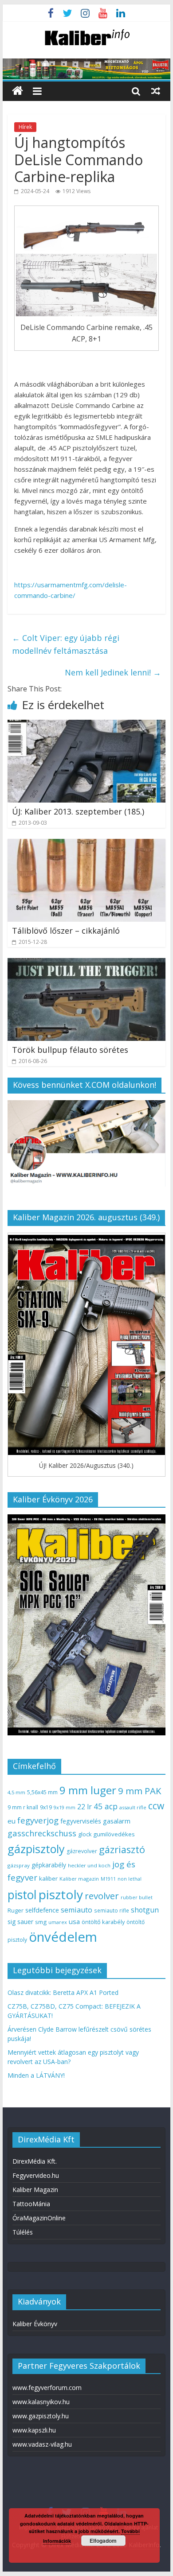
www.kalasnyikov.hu (41, 2402)
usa (74, 1921)
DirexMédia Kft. (35, 2161)
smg (41, 1922)
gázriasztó (122, 1849)
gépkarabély (49, 1865)
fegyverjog (38, 1820)
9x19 (46, 1807)
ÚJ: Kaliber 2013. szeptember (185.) (78, 811)
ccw (156, 1806)
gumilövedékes (114, 1834)
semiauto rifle (112, 1910)
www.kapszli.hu (34, 2430)
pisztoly (61, 1894)
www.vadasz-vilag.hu (42, 2444)
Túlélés (23, 2232)
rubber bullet (137, 1897)
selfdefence (42, 1910)
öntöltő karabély (103, 1922)
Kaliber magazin (79, 1879)
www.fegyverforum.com (47, 2388)
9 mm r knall (23, 1807)
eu (12, 1821)
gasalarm (117, 1821)
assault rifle (133, 1807)
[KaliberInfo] (18, 91)
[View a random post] (156, 91)
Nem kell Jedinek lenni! (113, 672)
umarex (58, 1922)
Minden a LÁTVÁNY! (36, 2075)
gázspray (19, 1865)
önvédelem (63, 1937)
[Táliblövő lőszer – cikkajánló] (86, 844)
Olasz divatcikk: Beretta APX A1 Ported (63, 1992)
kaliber (48, 1878)
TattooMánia (31, 2204)
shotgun (145, 1910)
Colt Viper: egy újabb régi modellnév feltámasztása (66, 644)
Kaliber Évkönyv (35, 2324)
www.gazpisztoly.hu (41, 2416)
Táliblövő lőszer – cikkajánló (66, 931)
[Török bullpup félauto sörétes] (86, 963)
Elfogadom (103, 2541)
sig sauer (20, 1922)
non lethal (130, 1879)
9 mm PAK (140, 1791)
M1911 (108, 1879)
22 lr (85, 1807)
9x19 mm (65, 1807)
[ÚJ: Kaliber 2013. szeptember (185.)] (86, 725)
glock (85, 1834)
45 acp (106, 1806)
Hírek (25, 127)
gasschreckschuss (42, 1833)
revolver (102, 1896)
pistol (22, 1895)
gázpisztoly (36, 1849)
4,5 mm (16, 1792)
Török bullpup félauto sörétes (70, 1050)
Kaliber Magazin (35, 2190)
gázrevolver (82, 1851)
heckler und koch (89, 1865)
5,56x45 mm (42, 1792)
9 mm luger (88, 1790)
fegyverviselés (81, 1821)
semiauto (77, 1910)
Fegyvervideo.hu (36, 2175)
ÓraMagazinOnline (39, 2218)
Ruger (16, 1910)
